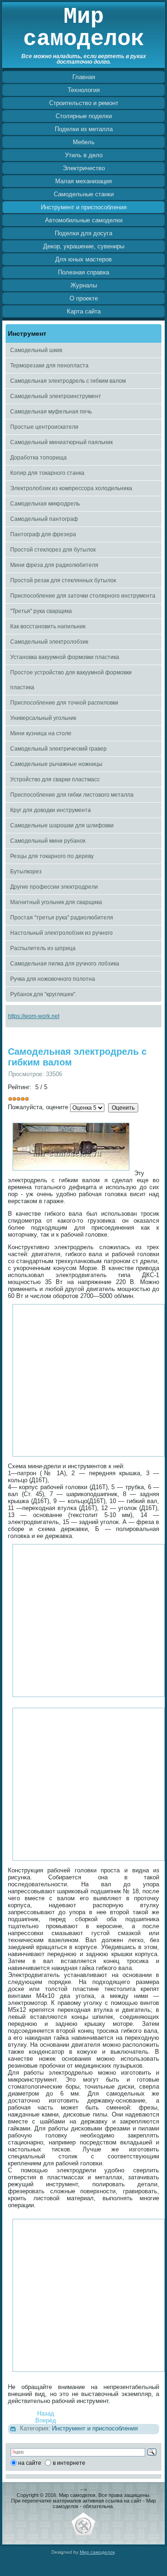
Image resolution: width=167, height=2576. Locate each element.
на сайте (30, 2463)
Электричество (84, 168)
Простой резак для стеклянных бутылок (63, 580)
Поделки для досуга (83, 233)
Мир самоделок (84, 28)
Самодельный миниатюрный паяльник (61, 442)
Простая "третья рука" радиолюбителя (62, 918)
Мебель (84, 142)
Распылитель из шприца (43, 948)
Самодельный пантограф (44, 519)
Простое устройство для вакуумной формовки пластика (71, 680)
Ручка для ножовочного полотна (53, 979)
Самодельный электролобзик (49, 642)
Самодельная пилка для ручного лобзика (65, 964)
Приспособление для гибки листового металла (72, 795)
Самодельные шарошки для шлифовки (62, 825)
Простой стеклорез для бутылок (53, 550)
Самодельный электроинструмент (56, 396)
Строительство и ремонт (84, 103)
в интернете (69, 2463)
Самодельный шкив (36, 350)
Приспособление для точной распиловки (64, 703)
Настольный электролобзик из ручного (61, 933)
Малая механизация (83, 181)
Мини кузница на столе (41, 733)
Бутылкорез (26, 872)
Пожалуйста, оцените (38, 1107)
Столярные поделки (84, 116)
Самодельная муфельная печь (51, 412)
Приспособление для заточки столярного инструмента (83, 596)
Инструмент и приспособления (84, 207)
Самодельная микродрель (45, 504)
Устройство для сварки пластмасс (55, 779)
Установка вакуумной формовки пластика (65, 657)
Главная (84, 77)
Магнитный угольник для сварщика (56, 902)
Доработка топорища (39, 458)
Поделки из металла (84, 129)
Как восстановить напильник (48, 626)
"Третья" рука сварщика (41, 611)
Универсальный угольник (43, 718)
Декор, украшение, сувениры (84, 246)
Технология (84, 90)
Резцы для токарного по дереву (52, 856)
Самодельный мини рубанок (48, 841)
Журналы (84, 285)
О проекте (84, 298)
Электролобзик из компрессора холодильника (71, 488)
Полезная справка (83, 272)
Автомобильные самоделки (84, 220)
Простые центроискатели (44, 427)
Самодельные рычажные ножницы (56, 764)
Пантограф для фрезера (43, 534)
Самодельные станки (84, 194)
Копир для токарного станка (47, 473)
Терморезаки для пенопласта (49, 366)
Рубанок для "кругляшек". (43, 994)
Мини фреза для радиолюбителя (54, 565)
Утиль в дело (84, 155)
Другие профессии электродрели (54, 887)
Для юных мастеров (83, 259)
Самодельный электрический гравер (58, 749)
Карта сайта (84, 311)
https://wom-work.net (34, 1016)
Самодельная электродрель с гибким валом (68, 381)
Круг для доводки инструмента (51, 810)
